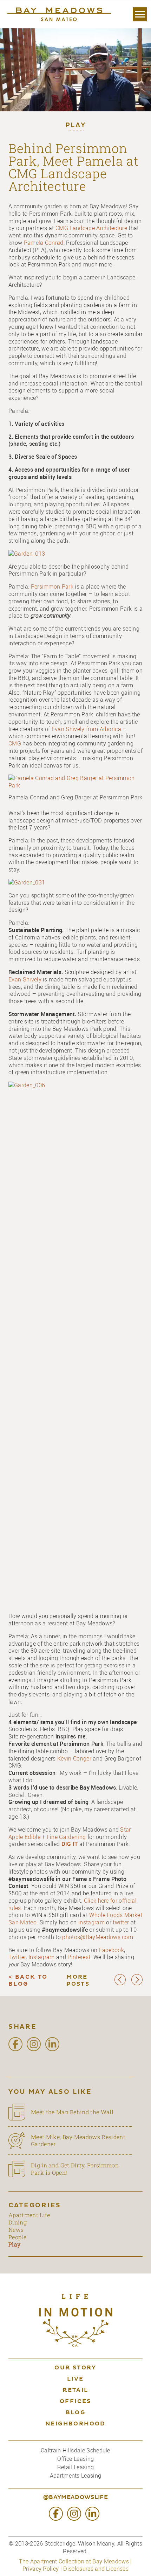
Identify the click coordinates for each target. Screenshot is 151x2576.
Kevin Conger (75, 1758)
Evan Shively (25, 979)
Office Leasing (75, 2459)
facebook (15, 2044)
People (17, 2237)
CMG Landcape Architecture (91, 228)
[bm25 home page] (58, 14)
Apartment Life (29, 2215)
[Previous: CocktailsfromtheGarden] (120, 1984)
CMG (15, 743)
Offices (75, 2402)
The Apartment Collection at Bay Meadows (74, 2561)
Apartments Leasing (76, 2476)
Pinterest (79, 1957)
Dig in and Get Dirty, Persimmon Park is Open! (75, 2169)
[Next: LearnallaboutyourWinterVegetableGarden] (137, 1984)
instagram (91, 1922)
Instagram (42, 1957)
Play (76, 126)
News (16, 2230)
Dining (18, 2222)
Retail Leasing (75, 2467)
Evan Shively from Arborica (87, 729)
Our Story (75, 2368)
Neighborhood (75, 2424)
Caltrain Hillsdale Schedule (75, 2450)
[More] (140, 14)
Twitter (17, 1957)
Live (75, 2379)
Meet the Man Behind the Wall (72, 2112)
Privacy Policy (41, 2569)
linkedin (52, 2044)
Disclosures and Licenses (96, 2569)
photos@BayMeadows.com (98, 1937)
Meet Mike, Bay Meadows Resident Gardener (78, 2140)
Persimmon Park (52, 586)
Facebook (112, 1950)
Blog (76, 2413)
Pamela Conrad (44, 243)
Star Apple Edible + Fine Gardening (70, 1833)
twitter (121, 1922)
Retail (75, 2390)
